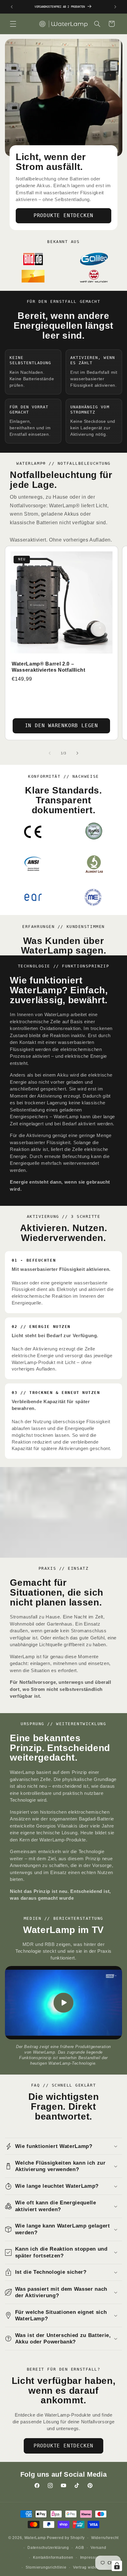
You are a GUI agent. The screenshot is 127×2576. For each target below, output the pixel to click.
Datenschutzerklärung (48, 2548)
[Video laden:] (64, 2003)
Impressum (90, 2557)
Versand (98, 2548)
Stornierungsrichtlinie (46, 2567)
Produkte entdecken (63, 215)
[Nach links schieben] (50, 753)
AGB (80, 2548)
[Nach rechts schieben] (77, 753)
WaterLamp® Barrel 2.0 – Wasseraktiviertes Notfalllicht (49, 667)
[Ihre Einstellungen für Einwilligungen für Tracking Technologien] (117, 2566)
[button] (13, 24)
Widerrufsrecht (105, 2538)
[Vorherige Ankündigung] (12, 7)
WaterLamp (35, 2538)
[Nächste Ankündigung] (115, 7)
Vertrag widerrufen (90, 2567)
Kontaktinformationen (53, 2557)
